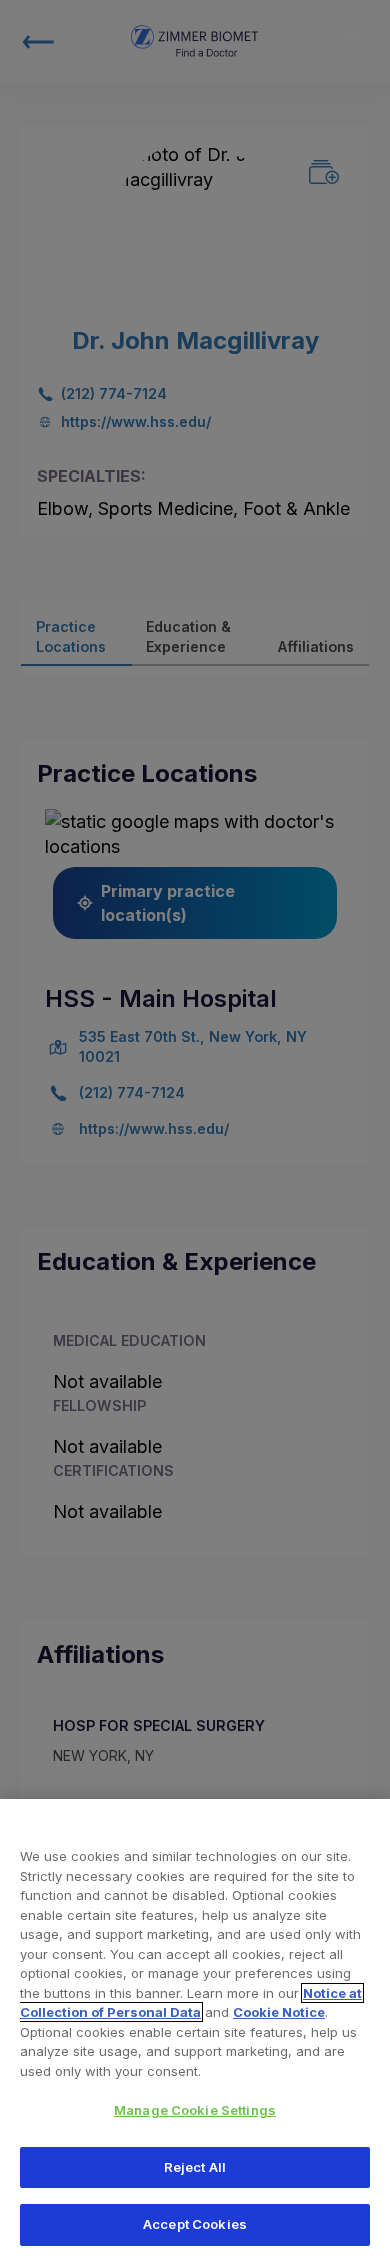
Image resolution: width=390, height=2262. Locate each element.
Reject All (195, 2167)
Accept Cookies (195, 2224)
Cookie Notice (279, 2012)
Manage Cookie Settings (195, 2110)
